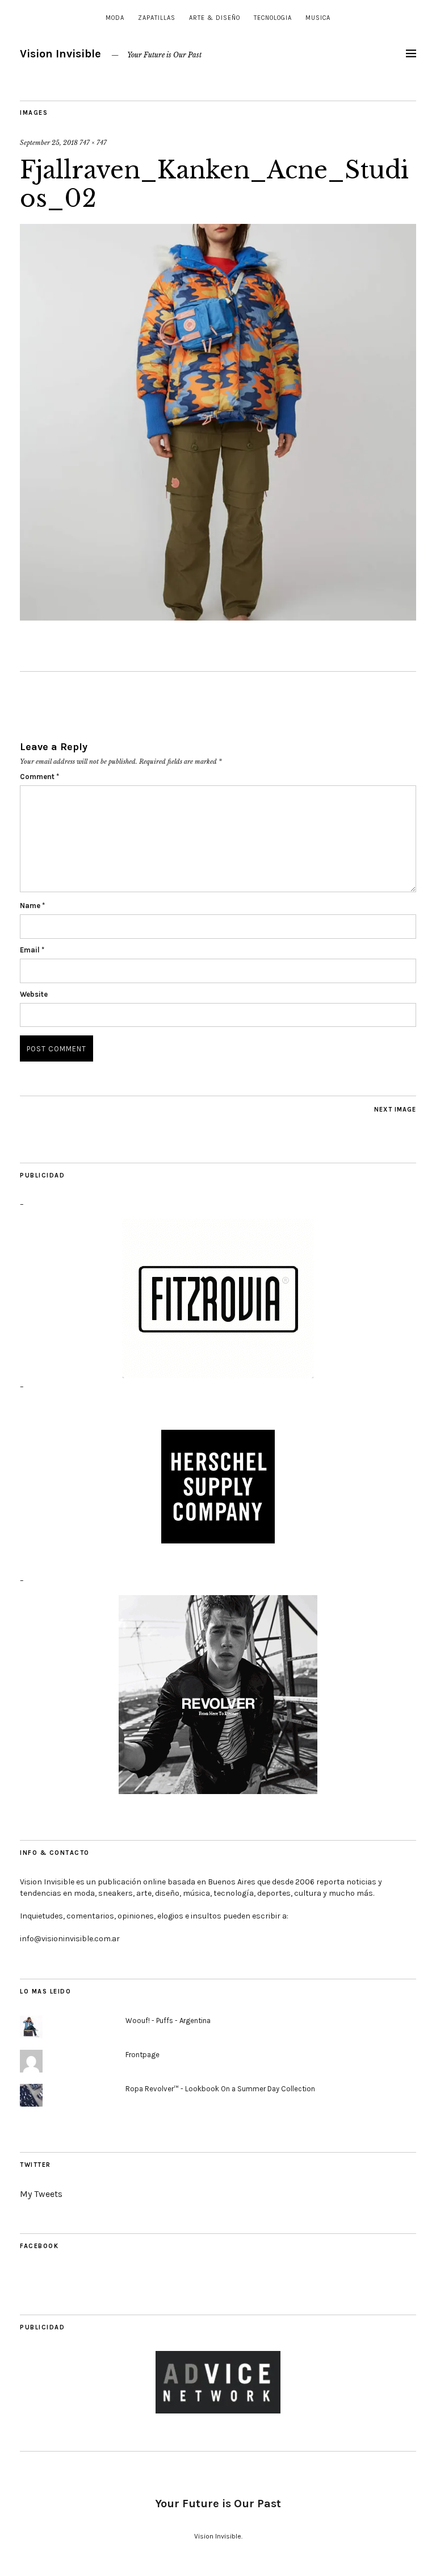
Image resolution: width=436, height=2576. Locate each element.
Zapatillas (157, 18)
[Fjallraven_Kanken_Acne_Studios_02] (218, 617)
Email (32, 950)
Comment (39, 777)
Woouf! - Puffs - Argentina (168, 2021)
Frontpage (142, 2055)
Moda (115, 18)
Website (34, 994)
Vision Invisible (60, 54)
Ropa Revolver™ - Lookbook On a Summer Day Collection (220, 2089)
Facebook (39, 2246)
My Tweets (41, 2194)
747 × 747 (93, 143)
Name (32, 906)
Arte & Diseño (215, 18)
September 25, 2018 (49, 143)
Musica (318, 18)
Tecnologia (273, 18)
